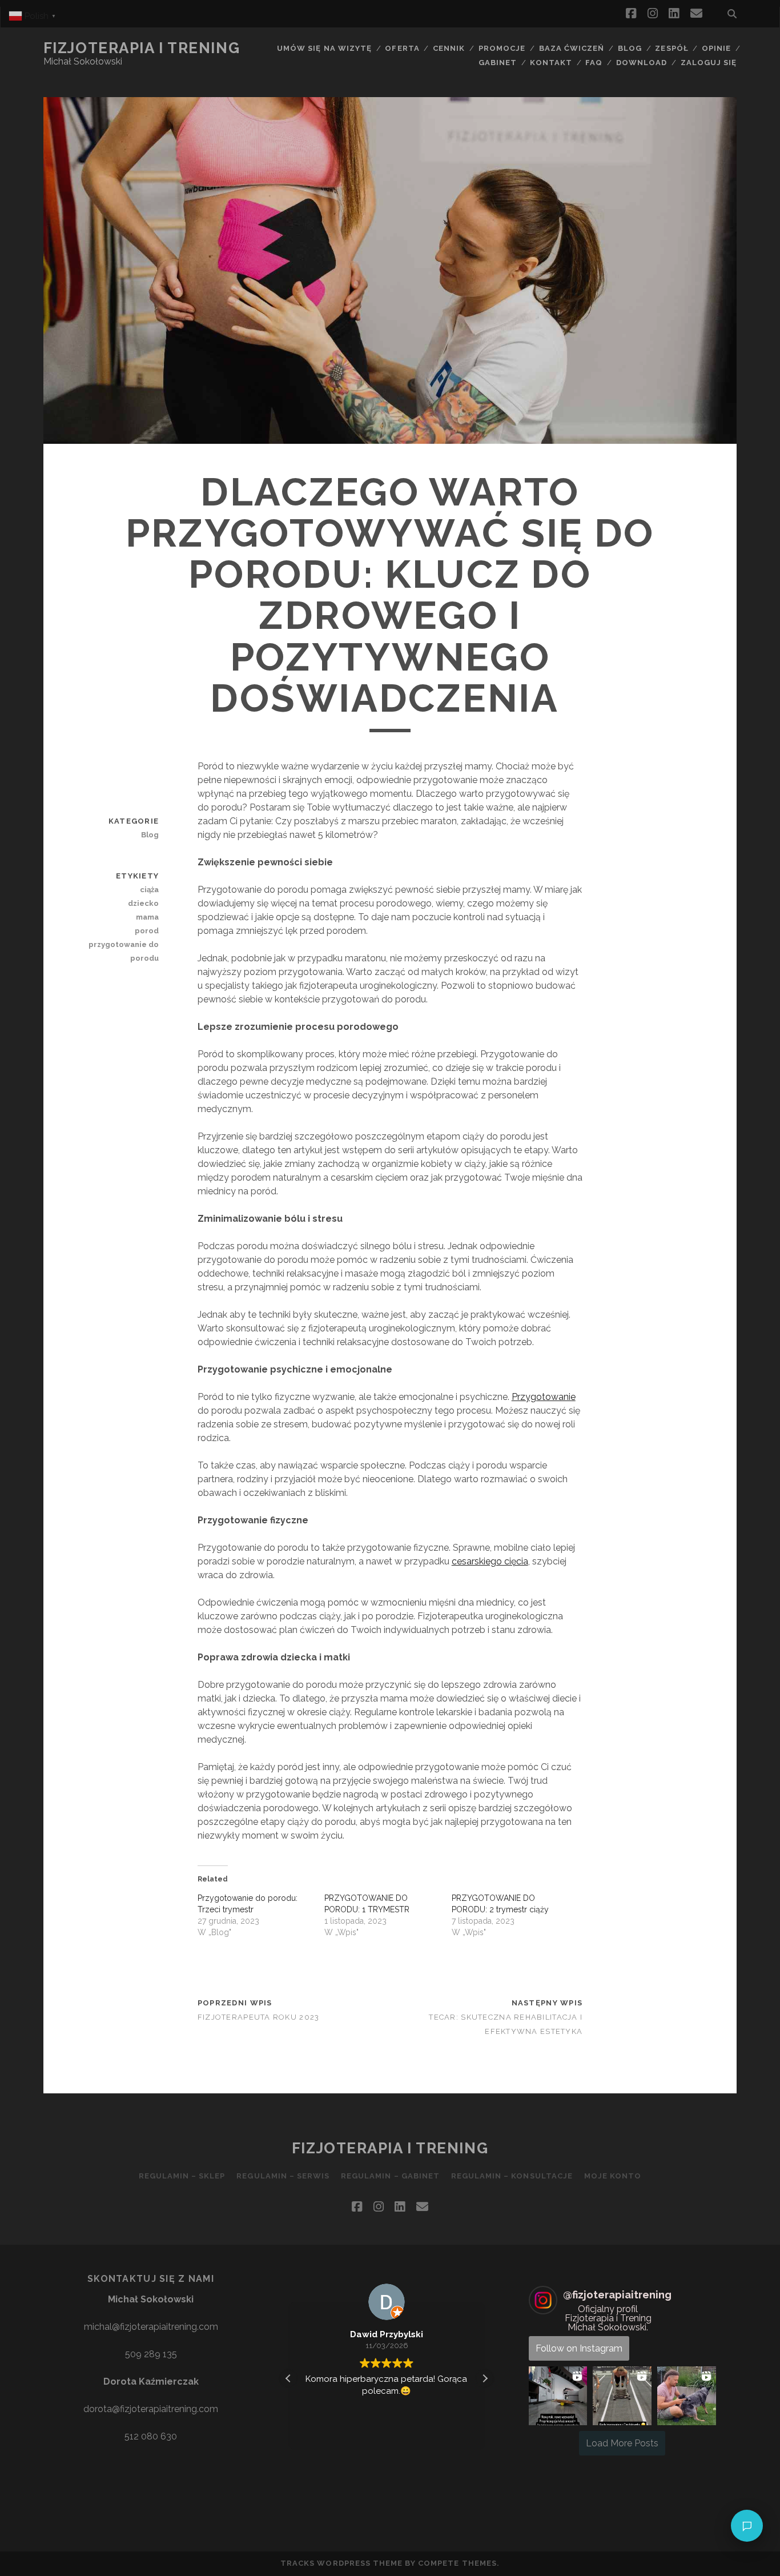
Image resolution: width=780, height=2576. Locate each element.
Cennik (449, 48)
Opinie (716, 48)
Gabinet (498, 63)
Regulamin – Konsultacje (512, 2176)
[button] (485, 2378)
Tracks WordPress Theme (341, 2563)
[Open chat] (747, 2526)
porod (147, 931)
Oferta (402, 48)
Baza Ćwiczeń (572, 48)
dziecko (143, 903)
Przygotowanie (544, 1397)
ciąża (149, 890)
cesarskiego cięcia (490, 1561)
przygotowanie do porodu (124, 951)
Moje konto (613, 2176)
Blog (630, 48)
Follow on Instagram (579, 2348)
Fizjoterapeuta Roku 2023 (259, 2017)
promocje (502, 48)
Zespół (672, 48)
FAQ (594, 63)
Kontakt (551, 63)
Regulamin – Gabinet (390, 2176)
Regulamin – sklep (182, 2176)
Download (642, 63)
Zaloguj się (709, 63)
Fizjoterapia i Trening (142, 48)
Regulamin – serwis (283, 2176)
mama (147, 917)
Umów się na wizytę (324, 48)
